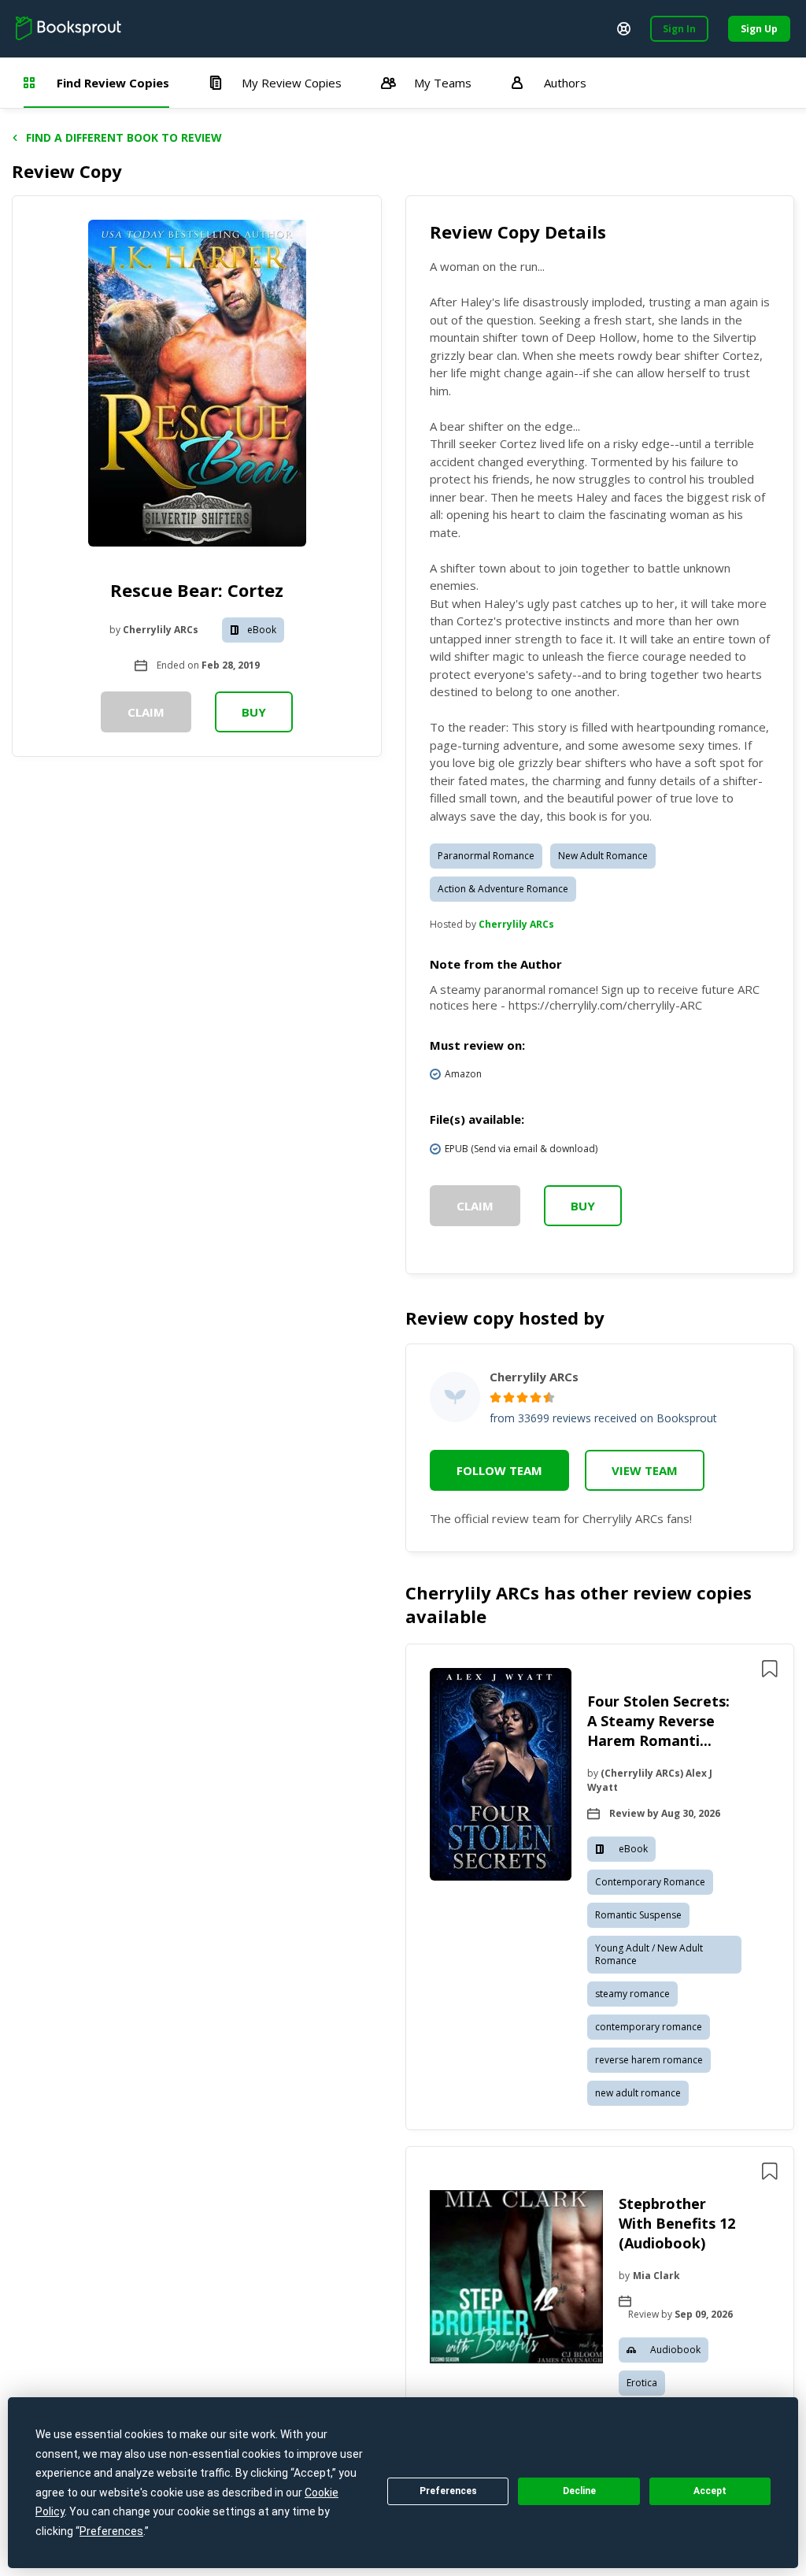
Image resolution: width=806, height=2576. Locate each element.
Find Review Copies (113, 83)
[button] (600, 1887)
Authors (565, 83)
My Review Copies (292, 83)
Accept (710, 2491)
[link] (501, 1777)
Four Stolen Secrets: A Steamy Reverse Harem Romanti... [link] (658, 1721)
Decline (579, 2491)
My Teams (443, 83)
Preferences (448, 2491)
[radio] (495, 1397)
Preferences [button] (111, 2531)
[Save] (770, 1669)
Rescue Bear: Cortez (197, 590)
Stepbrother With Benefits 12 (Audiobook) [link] (677, 2223)
